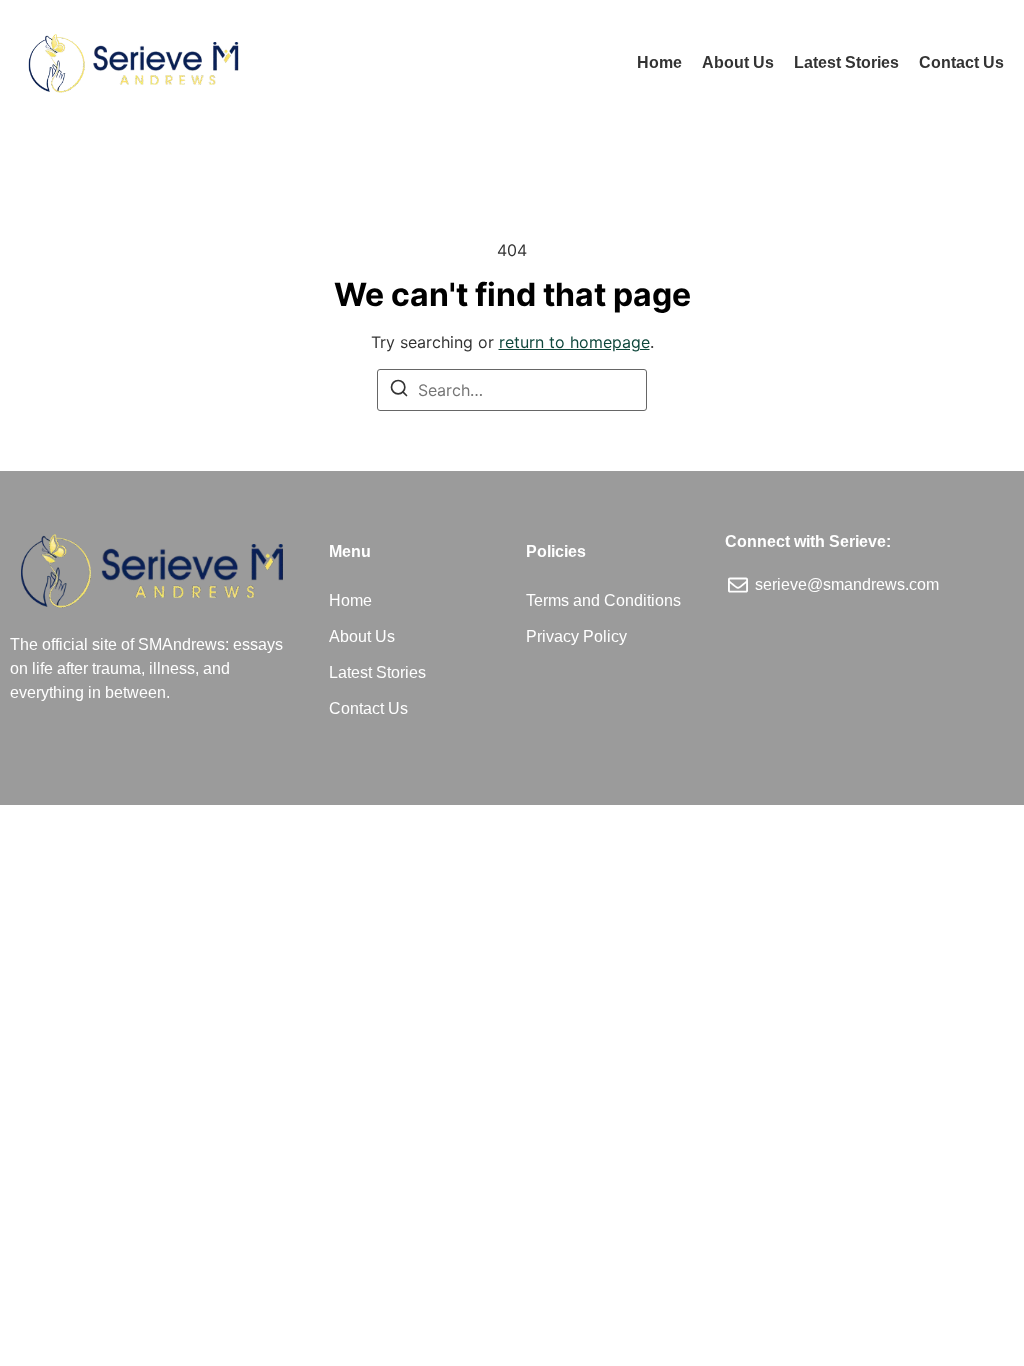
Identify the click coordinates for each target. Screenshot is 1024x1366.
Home (659, 62)
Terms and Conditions (603, 600)
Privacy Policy (576, 636)
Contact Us (961, 62)
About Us (738, 62)
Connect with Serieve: (808, 541)
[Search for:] (512, 390)
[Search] (399, 391)
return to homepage (574, 342)
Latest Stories (846, 62)
